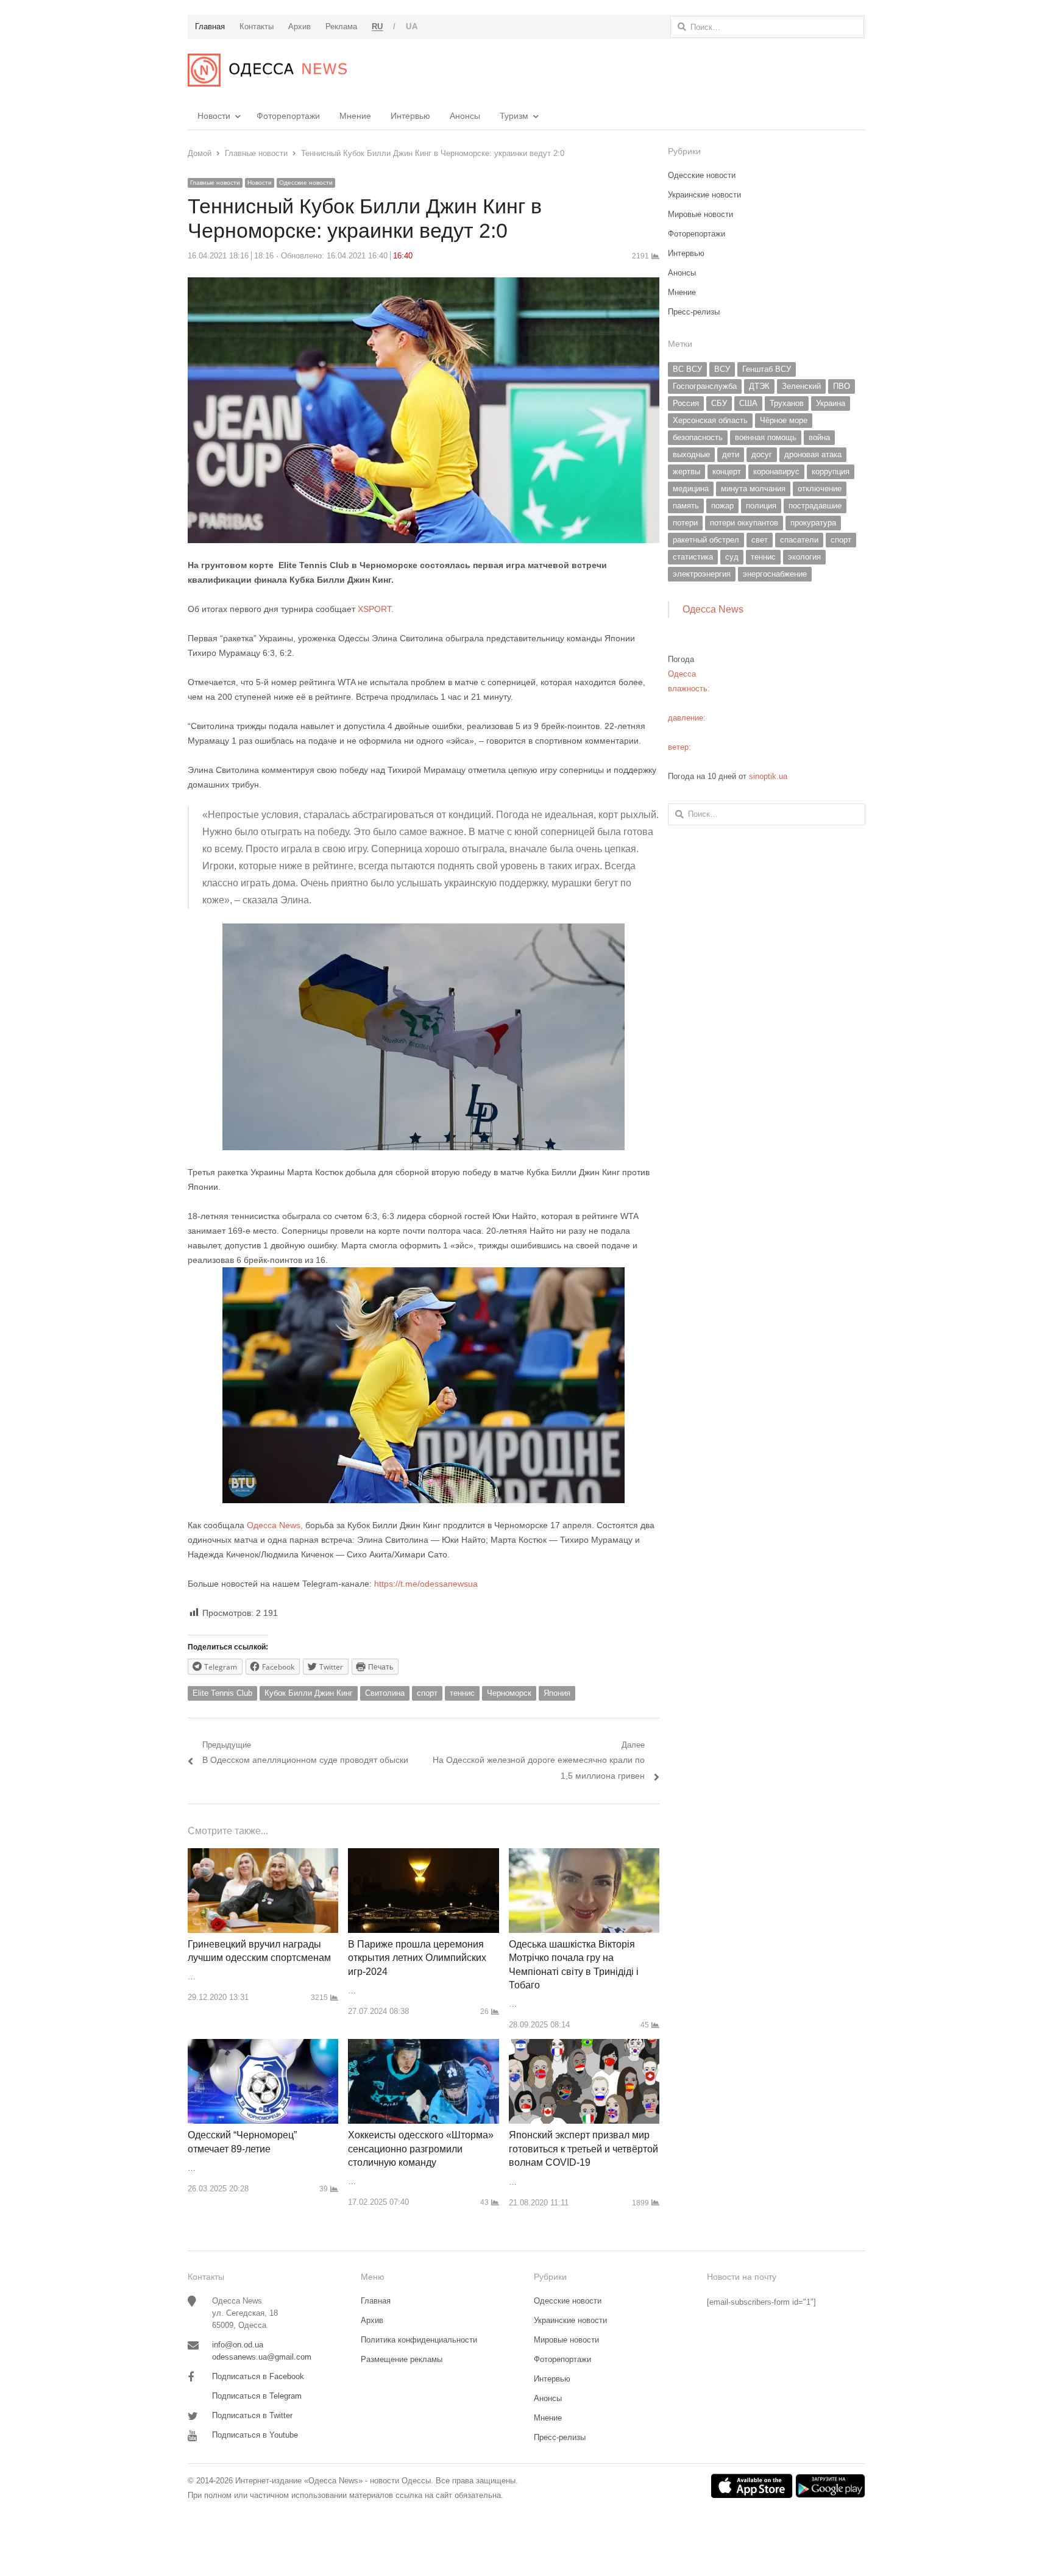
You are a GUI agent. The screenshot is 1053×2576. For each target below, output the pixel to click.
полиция (761, 506)
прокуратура (813, 523)
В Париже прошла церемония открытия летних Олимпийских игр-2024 (417, 1958)
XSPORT (374, 609)
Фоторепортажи (288, 116)
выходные (691, 454)
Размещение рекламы (402, 2359)
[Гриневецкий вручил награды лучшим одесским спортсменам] (263, 1855)
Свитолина (385, 1693)
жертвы (686, 471)
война (819, 437)
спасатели (799, 540)
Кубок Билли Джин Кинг (309, 1693)
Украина (831, 403)
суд (732, 557)
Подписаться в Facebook (258, 2376)
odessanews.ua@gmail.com (262, 2357)
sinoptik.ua (768, 776)
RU (378, 27)
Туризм (514, 116)
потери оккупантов (744, 523)
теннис (462, 1693)
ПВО (842, 386)
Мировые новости (700, 214)
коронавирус (776, 471)
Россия (686, 403)
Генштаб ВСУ (767, 369)
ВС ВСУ (687, 369)
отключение (820, 489)
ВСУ (722, 369)
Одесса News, (275, 1525)
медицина (691, 489)
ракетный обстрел (706, 540)
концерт (727, 471)
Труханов (787, 403)
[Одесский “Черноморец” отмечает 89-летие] (263, 2046)
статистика (693, 557)
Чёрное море (784, 420)
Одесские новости (306, 183)
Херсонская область (710, 420)
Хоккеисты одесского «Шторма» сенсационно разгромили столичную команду (421, 2149)
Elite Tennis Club (222, 1693)
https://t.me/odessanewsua (426, 1584)
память (686, 506)
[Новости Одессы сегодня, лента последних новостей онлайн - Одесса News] (267, 70)
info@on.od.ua (238, 2345)
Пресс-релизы (694, 312)
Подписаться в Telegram (257, 2396)
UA (412, 27)
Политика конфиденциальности (419, 2340)
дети (731, 454)
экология (804, 557)
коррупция (831, 471)
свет (760, 540)
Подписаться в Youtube (255, 2435)
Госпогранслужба (705, 386)
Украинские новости (704, 195)
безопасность (698, 437)
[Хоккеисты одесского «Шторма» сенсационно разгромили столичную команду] (423, 2046)
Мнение (355, 116)
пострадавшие (815, 506)
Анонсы (465, 116)
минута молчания (753, 489)
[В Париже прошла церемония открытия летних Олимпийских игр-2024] (423, 1855)
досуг (762, 454)
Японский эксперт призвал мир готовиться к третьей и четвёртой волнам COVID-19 (583, 2149)
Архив (372, 2320)
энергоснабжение (775, 574)
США (748, 403)
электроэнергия (702, 574)
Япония (557, 1693)
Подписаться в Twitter (252, 2415)
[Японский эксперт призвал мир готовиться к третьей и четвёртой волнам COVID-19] (584, 2046)
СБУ (719, 403)
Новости (214, 116)
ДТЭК (759, 386)
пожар (722, 506)
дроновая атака (813, 454)
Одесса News (713, 609)
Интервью (410, 116)
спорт (427, 1693)
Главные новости (215, 183)
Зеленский (801, 386)
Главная (376, 2301)
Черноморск (509, 1693)
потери (685, 523)
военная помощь (766, 437)
